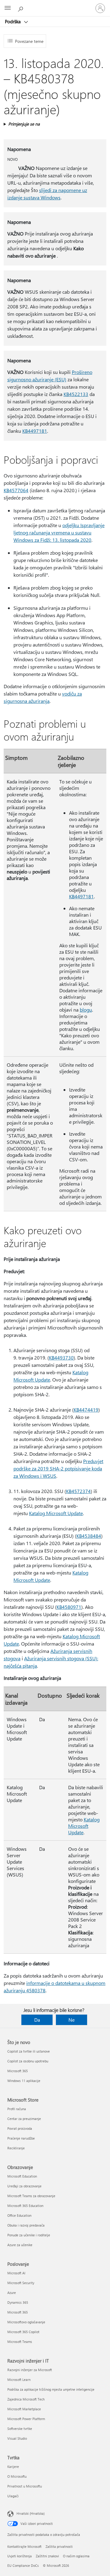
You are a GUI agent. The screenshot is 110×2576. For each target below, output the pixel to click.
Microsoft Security (21, 2283)
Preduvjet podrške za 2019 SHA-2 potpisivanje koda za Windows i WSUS (58, 1468)
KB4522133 (76, 394)
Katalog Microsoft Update (56, 1513)
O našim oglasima (76, 2556)
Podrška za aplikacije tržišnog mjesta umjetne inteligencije (51, 2389)
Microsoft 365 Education (25, 2206)
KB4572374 (78, 1491)
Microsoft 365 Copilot (23, 2332)
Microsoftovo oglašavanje (26, 2322)
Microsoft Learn (19, 2380)
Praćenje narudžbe (21, 2138)
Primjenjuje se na (24, 124)
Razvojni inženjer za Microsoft (30, 2370)
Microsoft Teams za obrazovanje (31, 2196)
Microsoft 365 (18, 2071)
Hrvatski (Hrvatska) (31, 2513)
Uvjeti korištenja (20, 2556)
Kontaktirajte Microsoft (24, 2546)
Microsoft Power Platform (26, 2419)
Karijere (13, 2467)
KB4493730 (61, 1358)
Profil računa (17, 2109)
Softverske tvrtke (20, 2429)
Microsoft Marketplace (24, 2409)
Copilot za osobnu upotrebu (28, 2061)
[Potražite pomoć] (21, 8)
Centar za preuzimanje (24, 2119)
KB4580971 (69, 1607)
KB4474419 (86, 1410)
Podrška (13, 21)
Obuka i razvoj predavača (26, 2225)
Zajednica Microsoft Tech (26, 2399)
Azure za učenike (20, 2245)
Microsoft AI (16, 2273)
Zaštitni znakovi (47, 2556)
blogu (86, 1010)
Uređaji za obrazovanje (24, 2186)
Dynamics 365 (18, 2302)
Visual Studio (17, 2438)
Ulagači (13, 2496)
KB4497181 (35, 431)
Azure (12, 2293)
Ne (71, 2020)
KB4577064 (16, 490)
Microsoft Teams (20, 2342)
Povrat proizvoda (20, 2128)
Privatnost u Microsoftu (25, 2486)
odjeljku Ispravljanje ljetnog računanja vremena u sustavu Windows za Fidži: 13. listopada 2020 (59, 532)
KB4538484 (89, 1536)
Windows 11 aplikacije (24, 2081)
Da (37, 2020)
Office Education (19, 2215)
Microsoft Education (22, 2176)
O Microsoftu (17, 2476)
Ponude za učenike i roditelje (29, 2235)
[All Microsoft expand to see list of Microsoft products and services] (8, 8)
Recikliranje (16, 2148)
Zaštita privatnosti (59, 2546)
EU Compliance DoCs (23, 2565)
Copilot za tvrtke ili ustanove (29, 2051)
